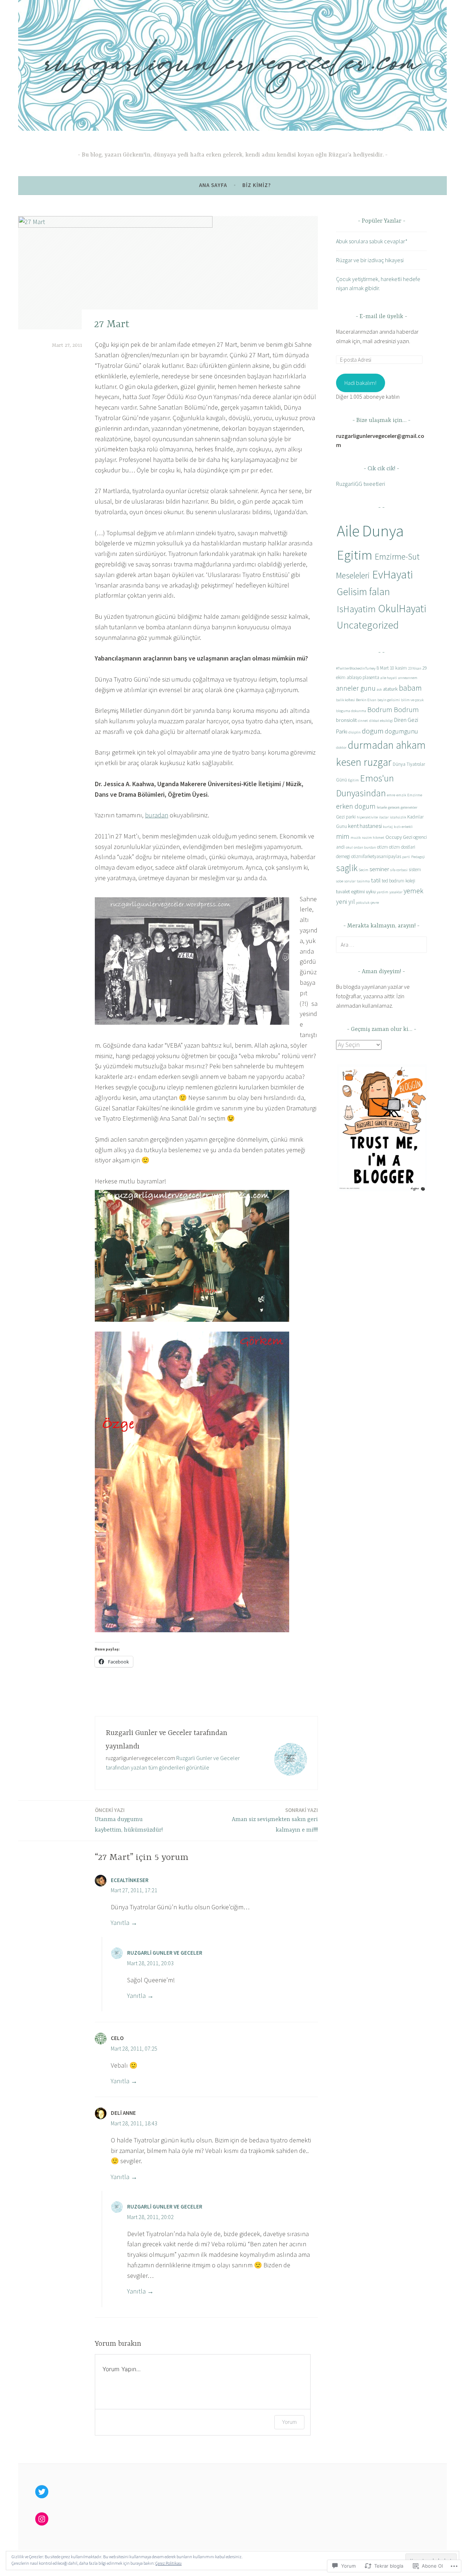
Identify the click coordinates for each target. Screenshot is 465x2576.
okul (349, 847)
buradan (157, 815)
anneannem (408, 678)
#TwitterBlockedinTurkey (356, 668)
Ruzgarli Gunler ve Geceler (165, 1953)
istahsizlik (398, 817)
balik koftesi (345, 700)
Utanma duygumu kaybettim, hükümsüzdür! (129, 1820)
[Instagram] (42, 2519)
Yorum (289, 2422)
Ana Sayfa (213, 185)
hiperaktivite (367, 817)
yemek (413, 891)
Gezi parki (346, 817)
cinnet (363, 721)
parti (406, 857)
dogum (373, 731)
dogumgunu (401, 731)
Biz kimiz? (257, 185)
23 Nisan (415, 668)
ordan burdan (365, 847)
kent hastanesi (365, 826)
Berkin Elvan (366, 700)
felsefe (382, 807)
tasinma (363, 881)
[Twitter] (42, 2492)
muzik (356, 838)
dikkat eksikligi (381, 721)
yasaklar (396, 892)
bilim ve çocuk (412, 700)
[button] (381, 1128)
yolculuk (363, 903)
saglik (347, 868)
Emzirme (415, 795)
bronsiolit (346, 720)
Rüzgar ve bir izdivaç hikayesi (370, 260)
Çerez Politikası (169, 2563)
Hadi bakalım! (360, 383)
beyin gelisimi (389, 700)
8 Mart (383, 668)
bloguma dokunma (351, 711)
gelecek (394, 807)
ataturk (390, 689)
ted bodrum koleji (399, 881)
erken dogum (356, 806)
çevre (375, 903)
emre (391, 795)
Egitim (355, 555)
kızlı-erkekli (403, 827)
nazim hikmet (373, 838)
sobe (340, 881)
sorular (350, 881)
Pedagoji (418, 857)
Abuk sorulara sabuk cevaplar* (372, 241)
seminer (379, 869)
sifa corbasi (399, 870)
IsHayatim (356, 609)
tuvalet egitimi (350, 891)
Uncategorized (368, 625)
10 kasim (398, 668)
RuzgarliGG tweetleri (361, 484)
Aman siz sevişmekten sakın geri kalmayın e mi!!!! (275, 1820)
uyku (371, 891)
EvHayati (393, 574)
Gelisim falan (363, 592)
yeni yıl (345, 901)
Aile (348, 531)
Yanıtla (120, 1923)
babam (410, 688)
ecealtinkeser (130, 1880)
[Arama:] (381, 944)
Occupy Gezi (399, 837)
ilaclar (384, 817)
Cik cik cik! (381, 469)
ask (379, 689)
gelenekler (409, 807)
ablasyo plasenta (363, 677)
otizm (383, 847)
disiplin (355, 732)
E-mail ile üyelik (381, 317)
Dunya (383, 531)
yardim (383, 892)
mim (343, 836)
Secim (363, 870)
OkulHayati (402, 608)
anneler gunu (356, 688)
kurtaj (388, 827)
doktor (341, 747)
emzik (401, 795)
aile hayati (389, 678)
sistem (415, 869)
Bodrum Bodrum (393, 709)
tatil (376, 880)
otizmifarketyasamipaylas (376, 856)
